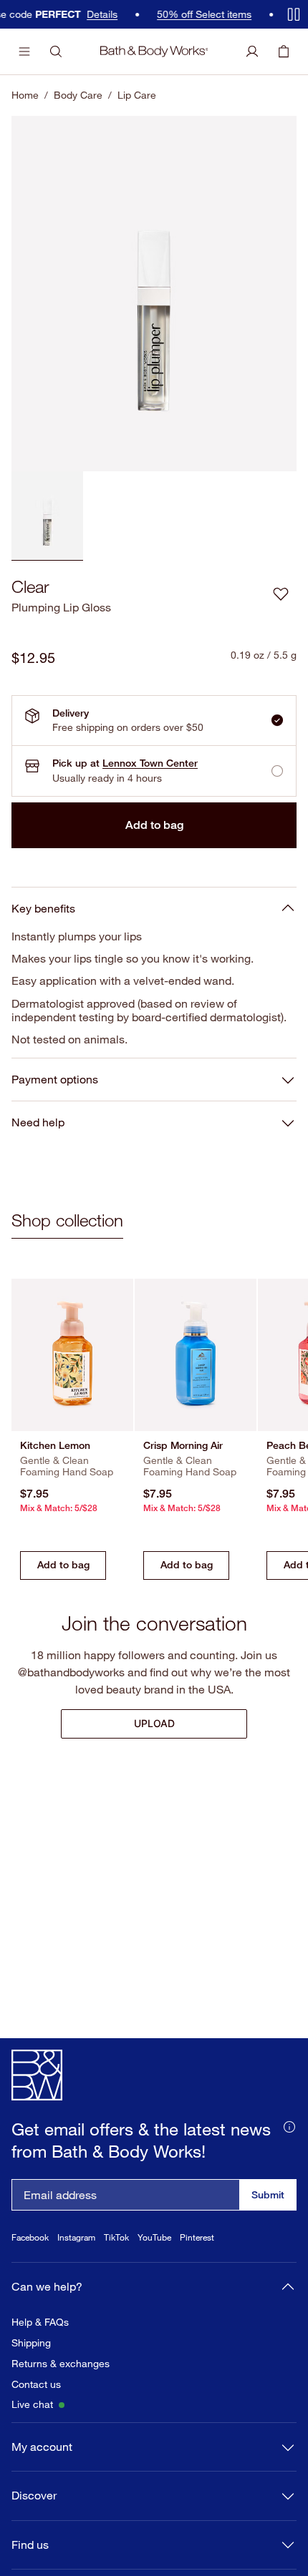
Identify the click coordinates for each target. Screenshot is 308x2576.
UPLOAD (154, 1723)
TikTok (116, 2270)
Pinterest (197, 2270)
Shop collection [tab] (67, 1220)
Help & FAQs (40, 2354)
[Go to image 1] (47, 516)
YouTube (154, 2270)
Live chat (32, 2437)
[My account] (252, 51)
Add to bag (154, 825)
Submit (268, 2227)
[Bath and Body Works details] (289, 2158)
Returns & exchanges (61, 2396)
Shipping (31, 2375)
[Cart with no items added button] (284, 51)
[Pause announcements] (294, 14)
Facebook (30, 2270)
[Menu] (24, 51)
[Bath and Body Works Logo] (154, 51)
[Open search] (56, 51)
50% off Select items (180, 14)
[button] (281, 594)
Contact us (36, 2417)
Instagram (76, 2270)
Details (78, 14)
